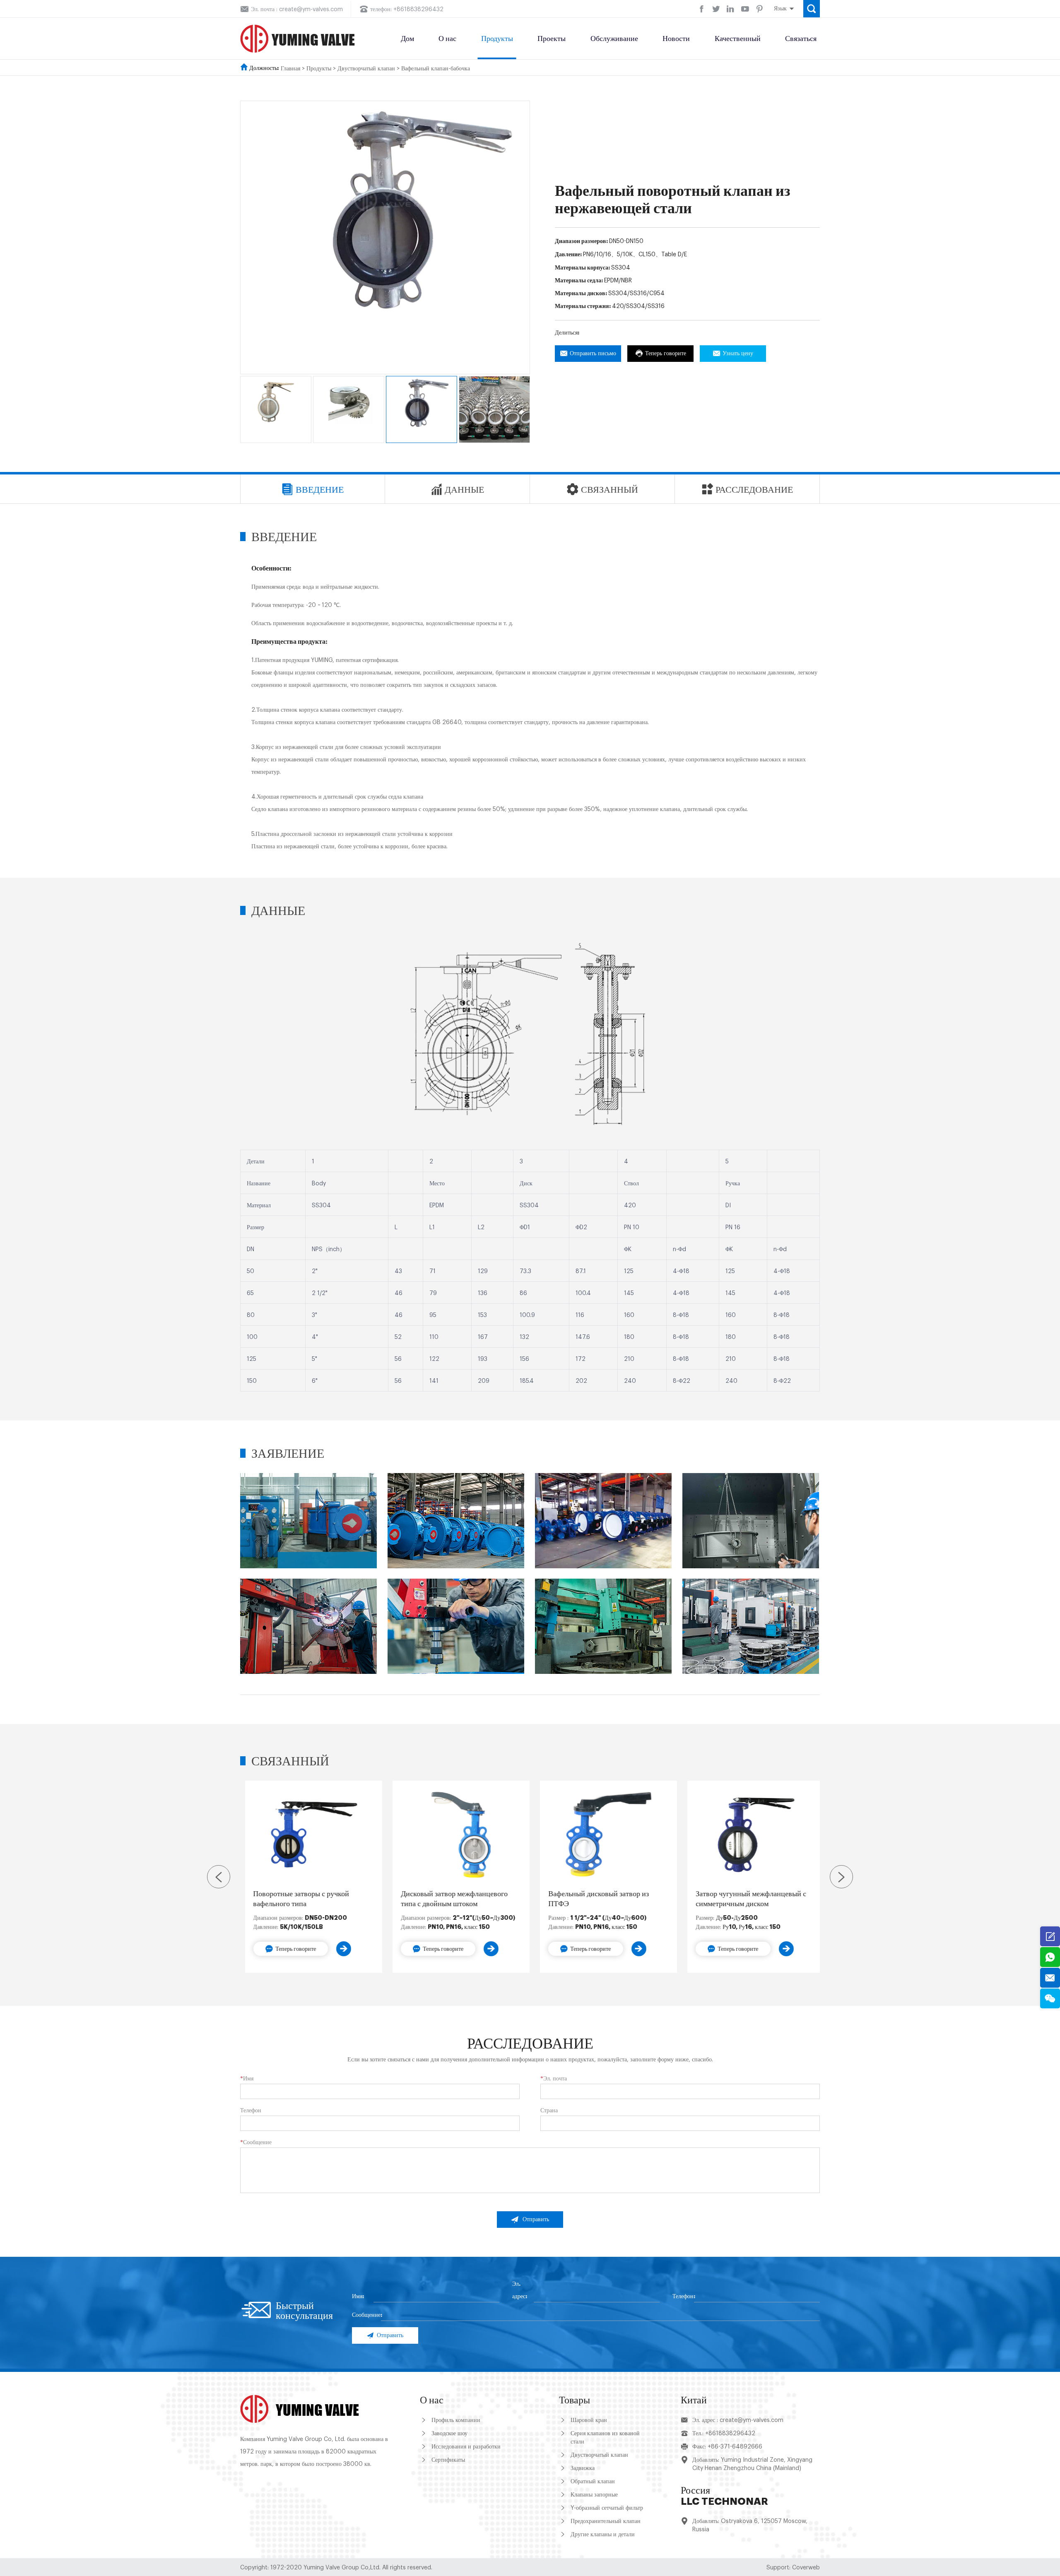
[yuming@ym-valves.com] (1050, 1978)
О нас (447, 39)
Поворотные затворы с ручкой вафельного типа (296, 1899)
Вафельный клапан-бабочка (436, 69)
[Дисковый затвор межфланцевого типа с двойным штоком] (456, 1835)
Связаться (801, 39)
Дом (407, 39)
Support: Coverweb (793, 2568)
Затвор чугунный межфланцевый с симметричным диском (746, 1899)
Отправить (536, 2220)
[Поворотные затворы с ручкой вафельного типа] (309, 1835)
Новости (676, 39)
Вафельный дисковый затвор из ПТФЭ (594, 1899)
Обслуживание (614, 39)
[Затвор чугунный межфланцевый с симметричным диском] (751, 1835)
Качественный (738, 39)
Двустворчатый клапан (366, 69)
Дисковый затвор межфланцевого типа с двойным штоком (449, 1899)
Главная (290, 69)
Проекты (552, 39)
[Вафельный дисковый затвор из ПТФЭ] (604, 1835)
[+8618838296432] (1050, 1957)
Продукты (497, 39)
